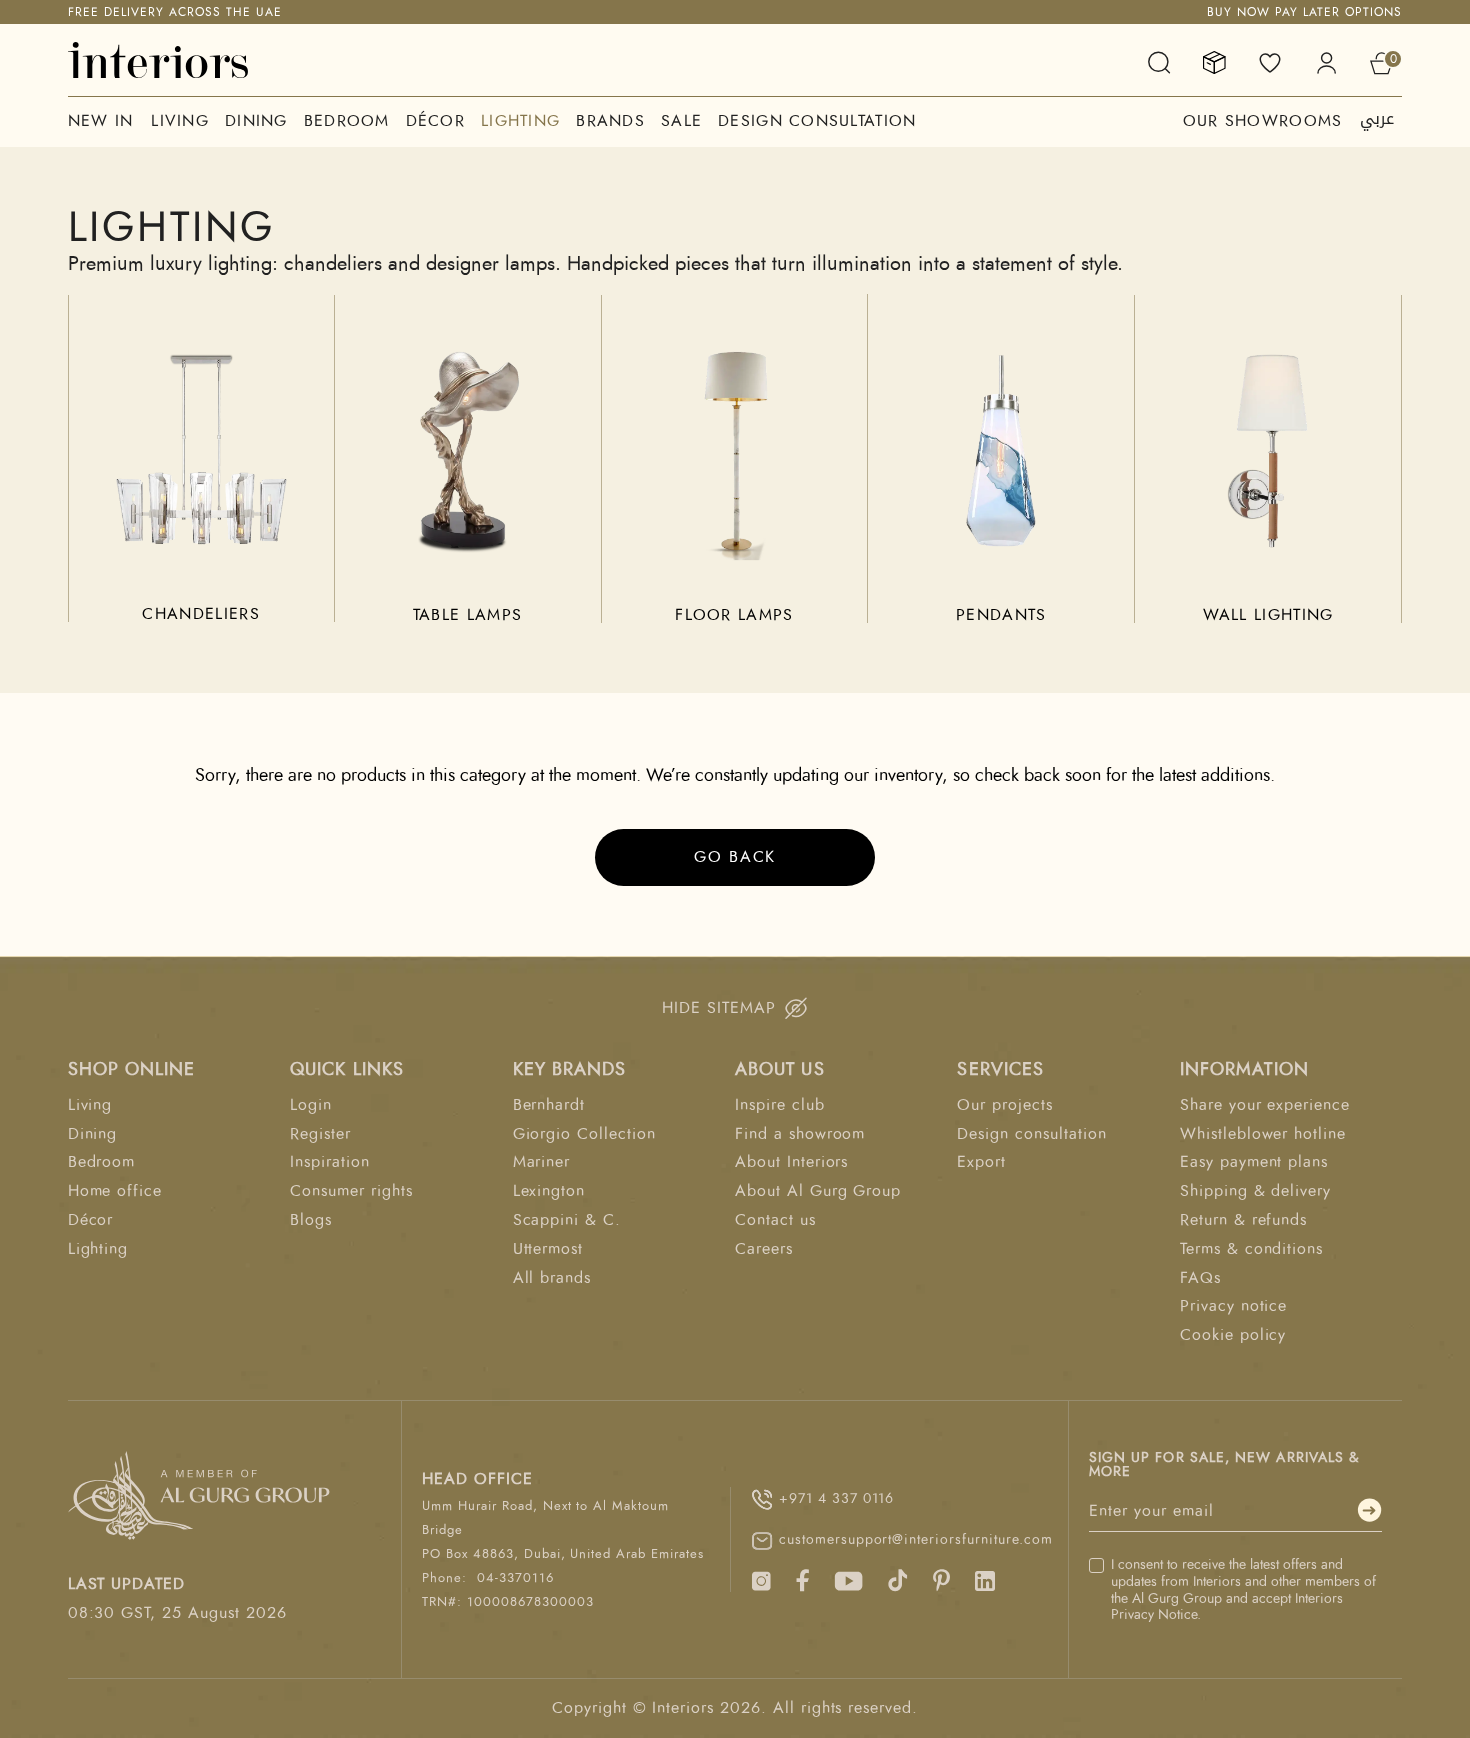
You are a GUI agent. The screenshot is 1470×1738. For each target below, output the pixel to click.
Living (180, 121)
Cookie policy (1233, 1335)
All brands (552, 1278)
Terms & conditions (1251, 1249)
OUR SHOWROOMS (1263, 121)
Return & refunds (1243, 1220)
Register (320, 1134)
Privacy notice (1233, 1306)
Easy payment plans (1254, 1162)
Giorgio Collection (584, 1134)
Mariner (542, 1162)
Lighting (520, 121)
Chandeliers (201, 614)
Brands (610, 121)
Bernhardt (549, 1105)
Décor (435, 121)
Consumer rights (351, 1191)
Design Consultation (817, 121)
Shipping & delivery (1255, 1191)
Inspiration (330, 1162)
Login (311, 1105)
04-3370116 (515, 1578)
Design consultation (1031, 1134)
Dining (256, 121)
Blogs (311, 1220)
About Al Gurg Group (818, 1191)
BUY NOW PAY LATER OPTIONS (1304, 12)
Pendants (1001, 615)
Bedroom (347, 121)
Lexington (549, 1191)
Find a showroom (800, 1134)
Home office (115, 1191)
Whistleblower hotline (1263, 1134)
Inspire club (780, 1105)
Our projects (1005, 1105)
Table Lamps (468, 615)
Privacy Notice (1154, 1615)
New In (101, 121)
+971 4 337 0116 (836, 1499)
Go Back (735, 857)
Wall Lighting (1268, 615)
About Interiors (791, 1162)
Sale (681, 121)
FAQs (1200, 1278)
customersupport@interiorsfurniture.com (913, 1540)
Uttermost (548, 1249)
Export (981, 1162)
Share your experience (1265, 1105)
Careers (764, 1249)
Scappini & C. (567, 1220)
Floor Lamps (734, 615)
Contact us (775, 1220)
